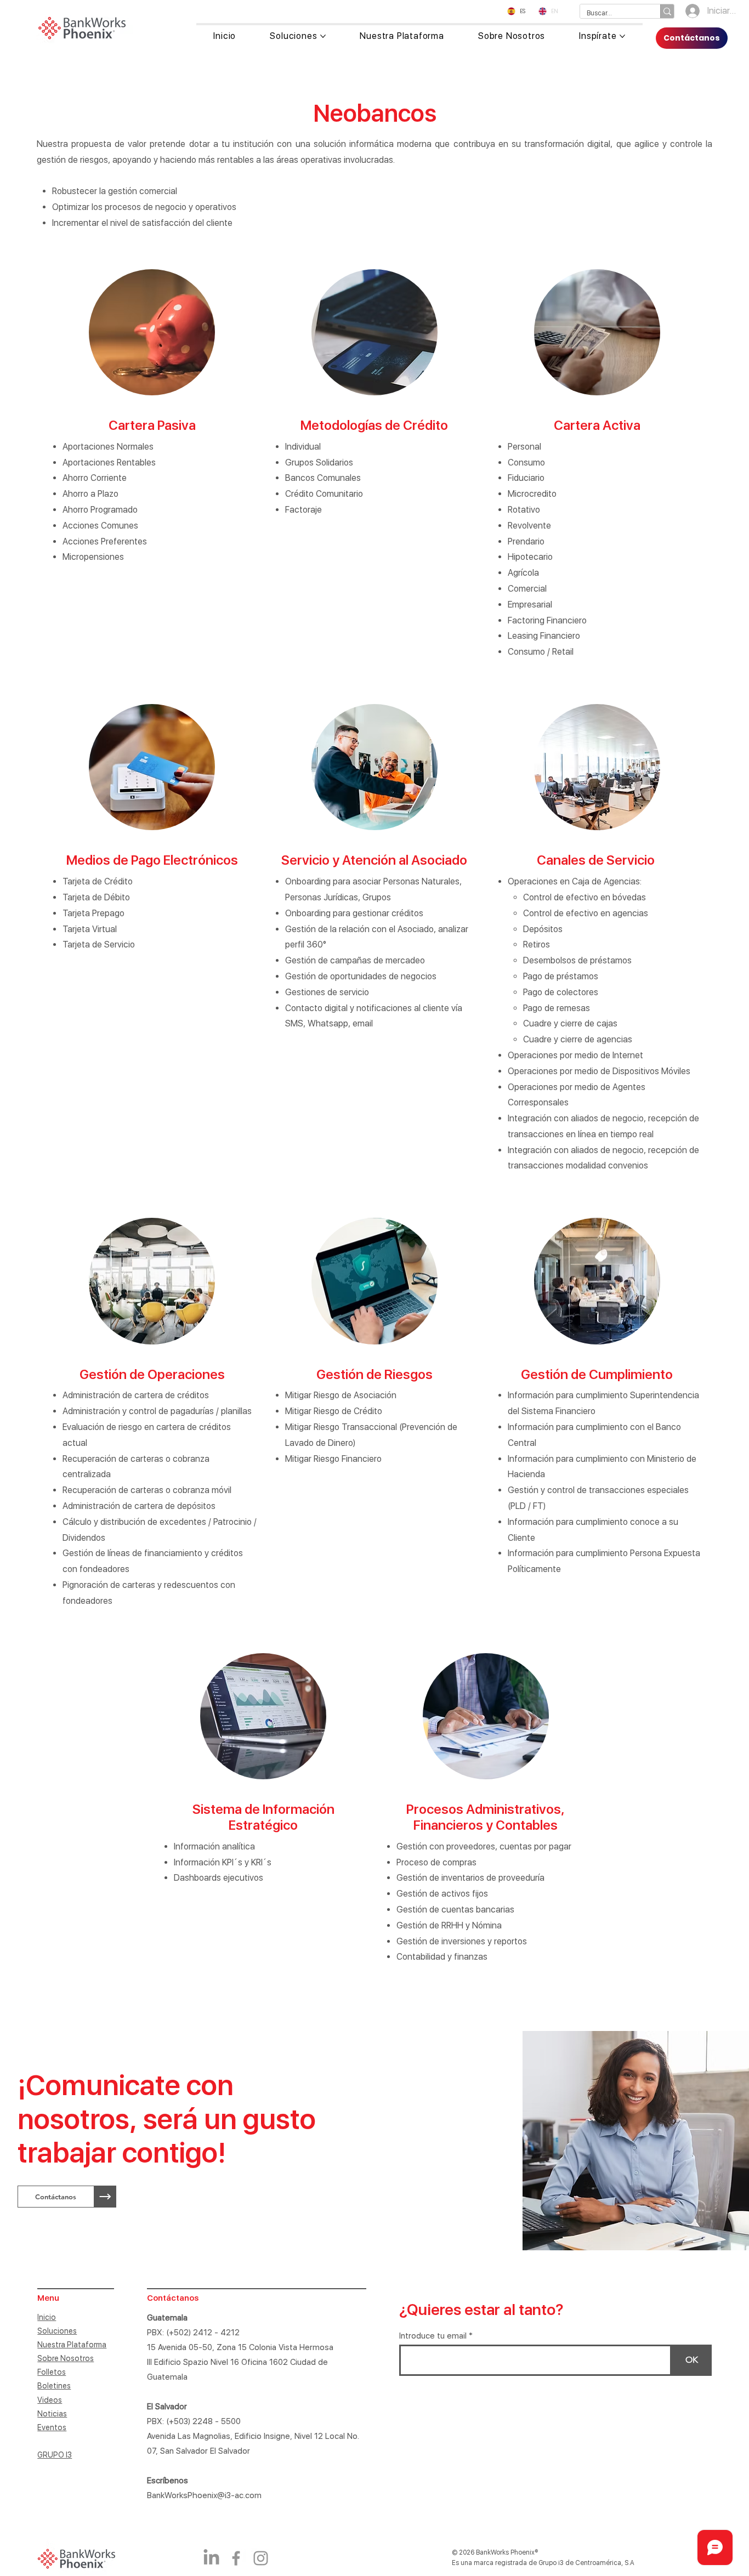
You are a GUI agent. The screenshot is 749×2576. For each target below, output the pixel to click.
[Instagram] (261, 2558)
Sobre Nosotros (66, 2358)
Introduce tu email (433, 2336)
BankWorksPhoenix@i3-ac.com (204, 2495)
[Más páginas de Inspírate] (622, 36)
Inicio (47, 2317)
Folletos (52, 2372)
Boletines (54, 2386)
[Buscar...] (667, 11)
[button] (56, 2197)
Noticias (52, 2414)
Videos (50, 2400)
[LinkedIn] (211, 2558)
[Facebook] (236, 2558)
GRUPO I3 (55, 2455)
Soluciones (57, 2331)
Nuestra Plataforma (72, 2345)
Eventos (52, 2427)
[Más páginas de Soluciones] (323, 36)
